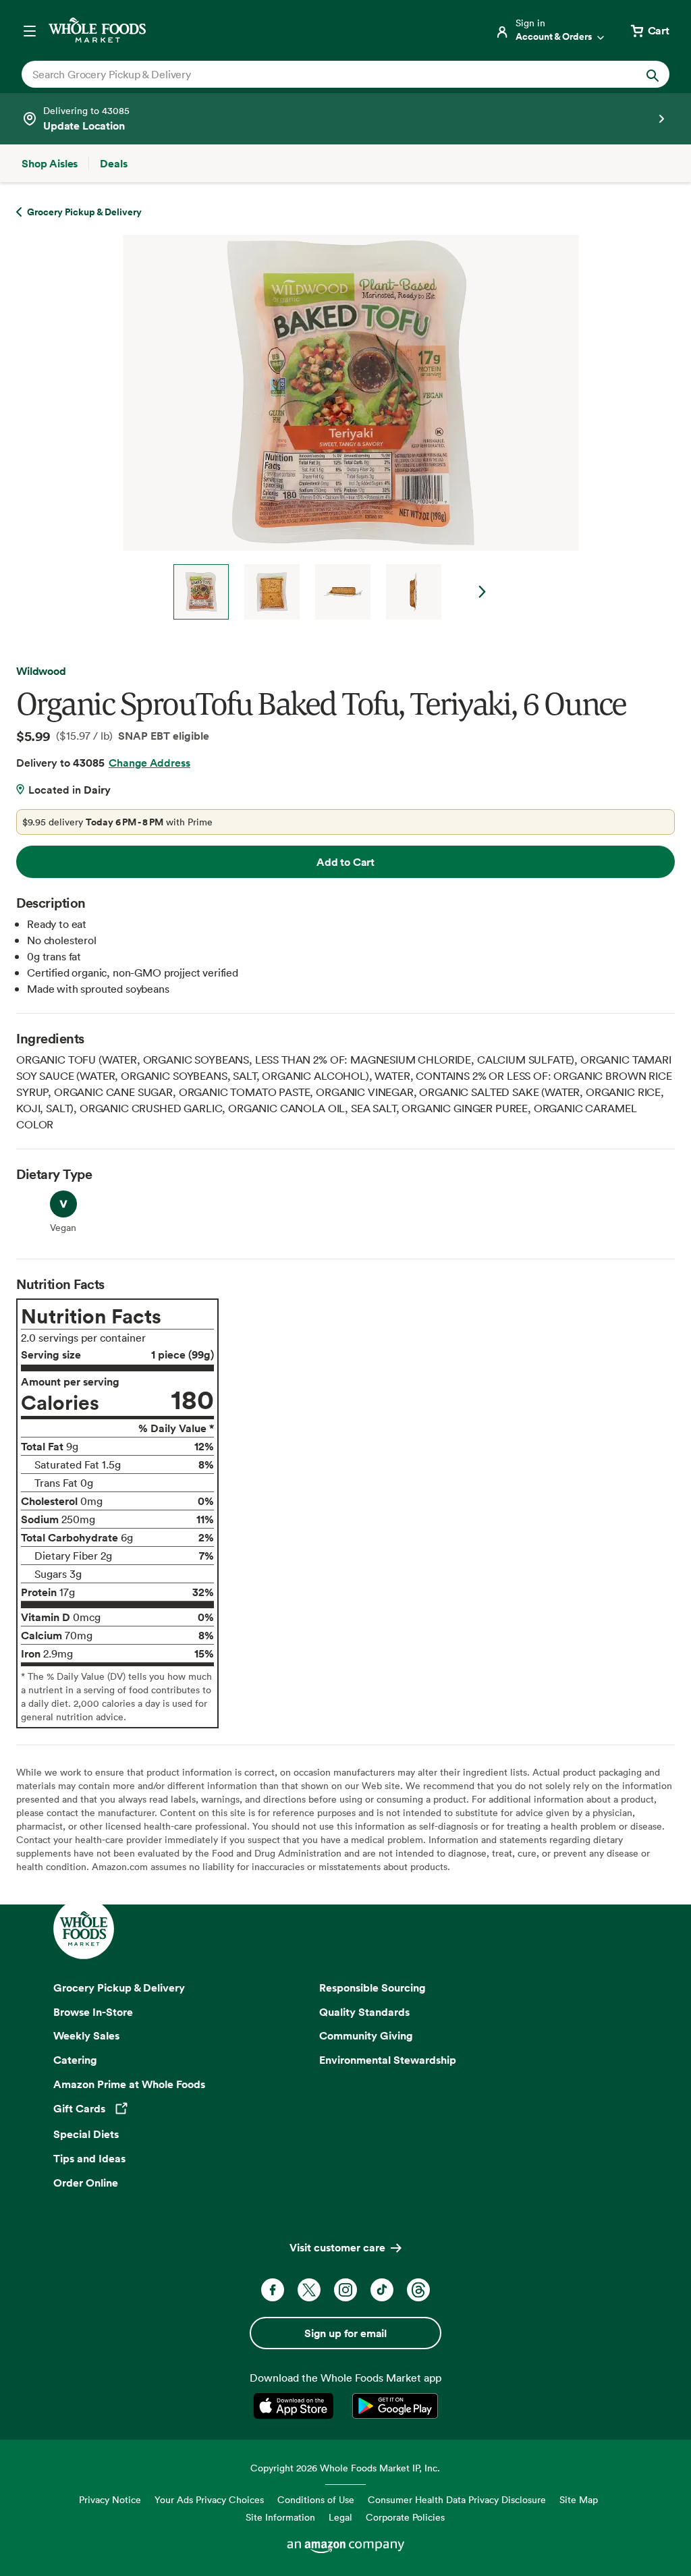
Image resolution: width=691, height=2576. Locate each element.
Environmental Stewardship (388, 2060)
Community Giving (366, 2035)
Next (482, 592)
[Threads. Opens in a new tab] (418, 2290)
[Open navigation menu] (30, 30)
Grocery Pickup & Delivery (119, 1988)
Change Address (149, 763)
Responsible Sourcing (372, 1988)
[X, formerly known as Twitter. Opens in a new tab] (309, 2290)
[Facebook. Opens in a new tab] (273, 2290)
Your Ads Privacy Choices (209, 2499)
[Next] (345, 427)
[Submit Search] (653, 74)
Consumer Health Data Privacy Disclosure (457, 2499)
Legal (340, 2517)
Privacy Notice (110, 2499)
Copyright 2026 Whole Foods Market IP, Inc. (345, 2468)
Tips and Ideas (89, 2158)
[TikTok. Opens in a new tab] (382, 2290)
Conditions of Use (316, 2499)
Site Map (579, 2499)
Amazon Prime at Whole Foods (129, 2084)
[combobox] (314, 74)
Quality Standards (364, 2012)
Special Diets (86, 2134)
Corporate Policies (405, 2517)
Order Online (86, 2183)
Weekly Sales (86, 2035)
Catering (75, 2060)
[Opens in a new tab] (296, 2406)
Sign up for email (345, 2333)
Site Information (280, 2517)
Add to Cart (345, 862)
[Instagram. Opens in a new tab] (345, 2290)
